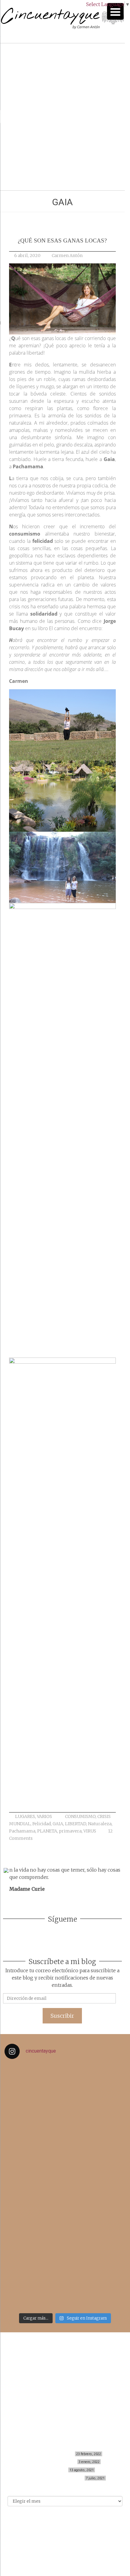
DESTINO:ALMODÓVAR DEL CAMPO (52, 2478)
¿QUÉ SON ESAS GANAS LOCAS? (62, 241)
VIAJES (65, 2374)
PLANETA (47, 1831)
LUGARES (25, 1816)
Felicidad (42, 1824)
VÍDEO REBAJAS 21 (50, 2470)
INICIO (65, 2354)
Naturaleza (100, 1824)
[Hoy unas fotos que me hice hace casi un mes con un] (65, 2275)
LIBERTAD (76, 1824)
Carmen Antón (67, 256)
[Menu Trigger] (115, 11)
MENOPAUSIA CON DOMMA (51, 2462)
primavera (70, 1831)
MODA (65, 2367)
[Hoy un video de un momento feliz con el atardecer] (65, 2084)
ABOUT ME (65, 2387)
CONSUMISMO (80, 1816)
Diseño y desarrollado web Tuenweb (62, 2537)
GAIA (58, 1824)
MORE (65, 2380)
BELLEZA (65, 2360)
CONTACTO (65, 2393)
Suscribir (62, 2016)
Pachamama (22, 1831)
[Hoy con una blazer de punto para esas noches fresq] (65, 2127)
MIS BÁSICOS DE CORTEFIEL (49, 2454)
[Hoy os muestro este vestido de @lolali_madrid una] (65, 2196)
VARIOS (44, 1816)
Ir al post (31, 168)
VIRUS (90, 1831)
